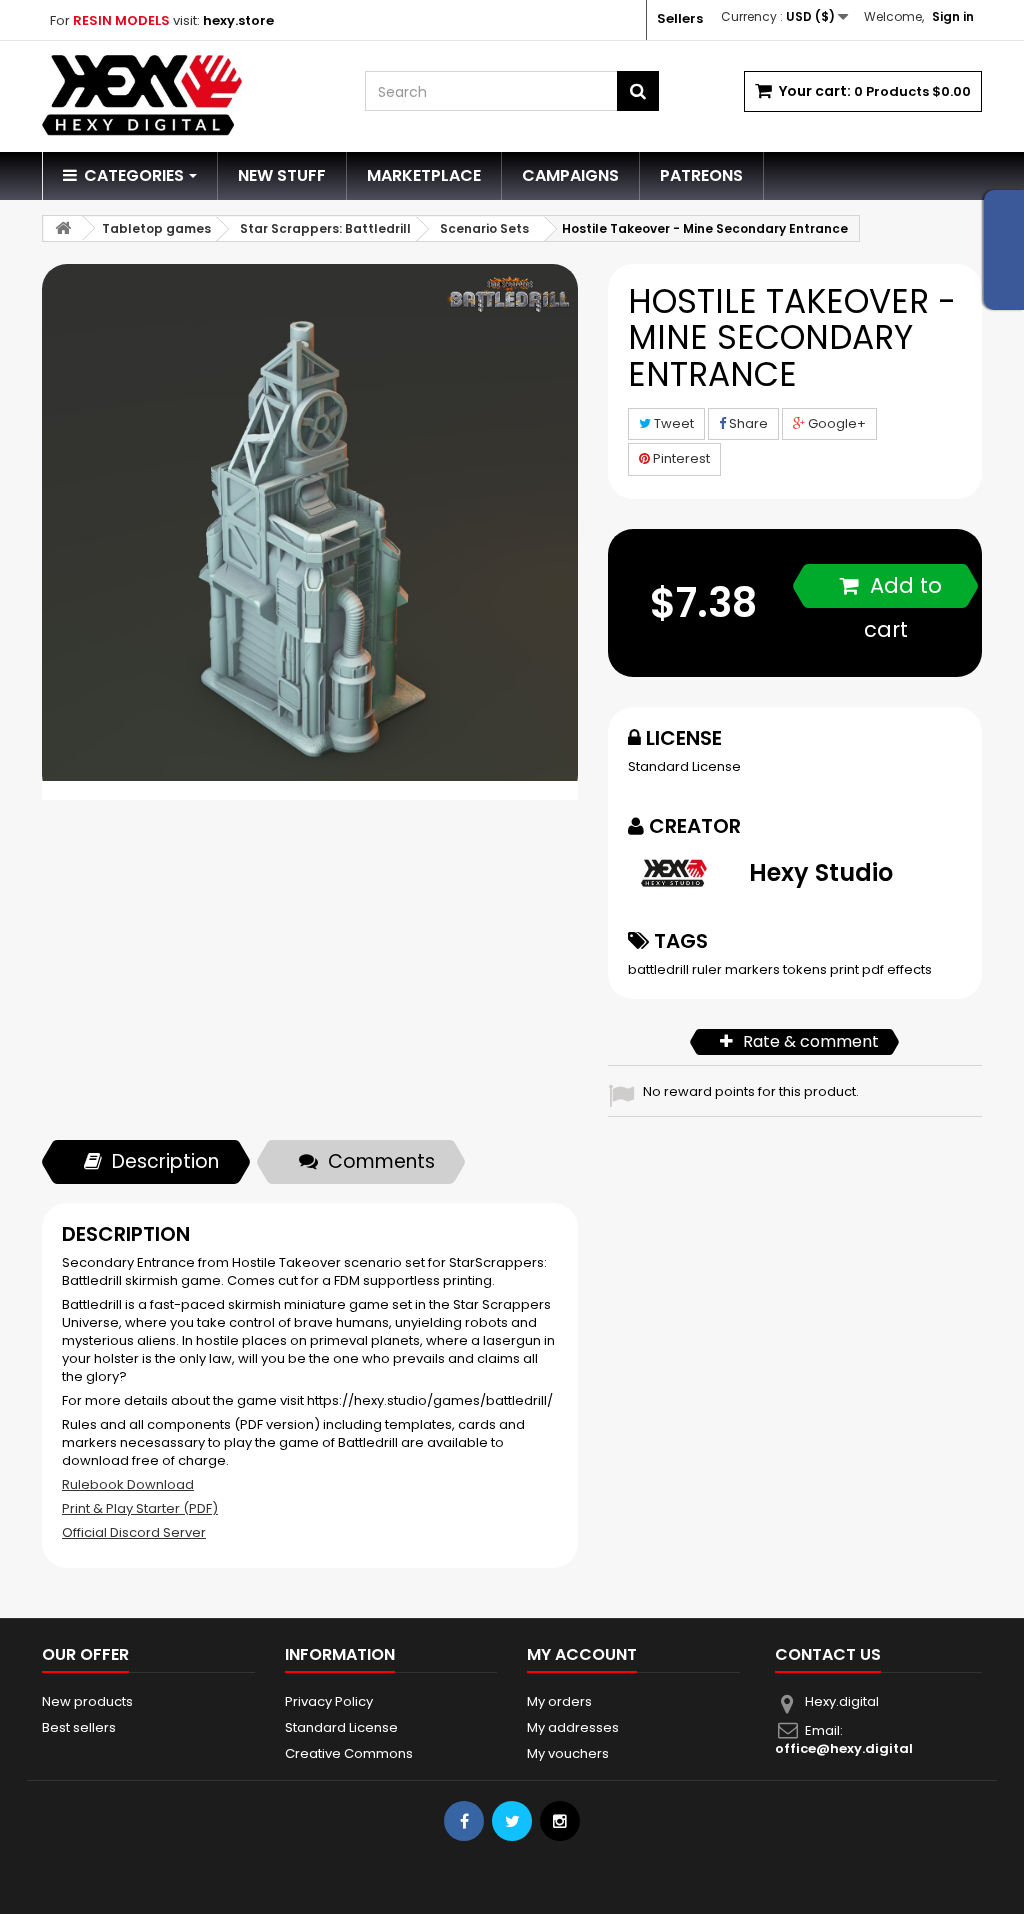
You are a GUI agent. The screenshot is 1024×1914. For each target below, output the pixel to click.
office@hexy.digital (844, 1748)
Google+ (835, 423)
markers (754, 969)
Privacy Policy (329, 1701)
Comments (381, 1161)
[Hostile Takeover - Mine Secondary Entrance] (310, 532)
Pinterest (680, 458)
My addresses (573, 1727)
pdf (874, 969)
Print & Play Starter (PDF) (140, 1508)
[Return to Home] (63, 228)
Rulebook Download (128, 1484)
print (846, 969)
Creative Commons (349, 1753)
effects (909, 969)
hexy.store (238, 20)
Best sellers (79, 1727)
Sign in (953, 16)
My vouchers (568, 1753)
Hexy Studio (821, 872)
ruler (708, 969)
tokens (806, 969)
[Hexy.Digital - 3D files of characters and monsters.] (188, 95)
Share (747, 423)
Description (165, 1161)
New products (87, 1701)
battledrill (660, 969)
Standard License (684, 766)
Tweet (672, 423)
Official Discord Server (134, 1532)
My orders (559, 1701)
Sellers (680, 18)
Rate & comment (811, 1041)
